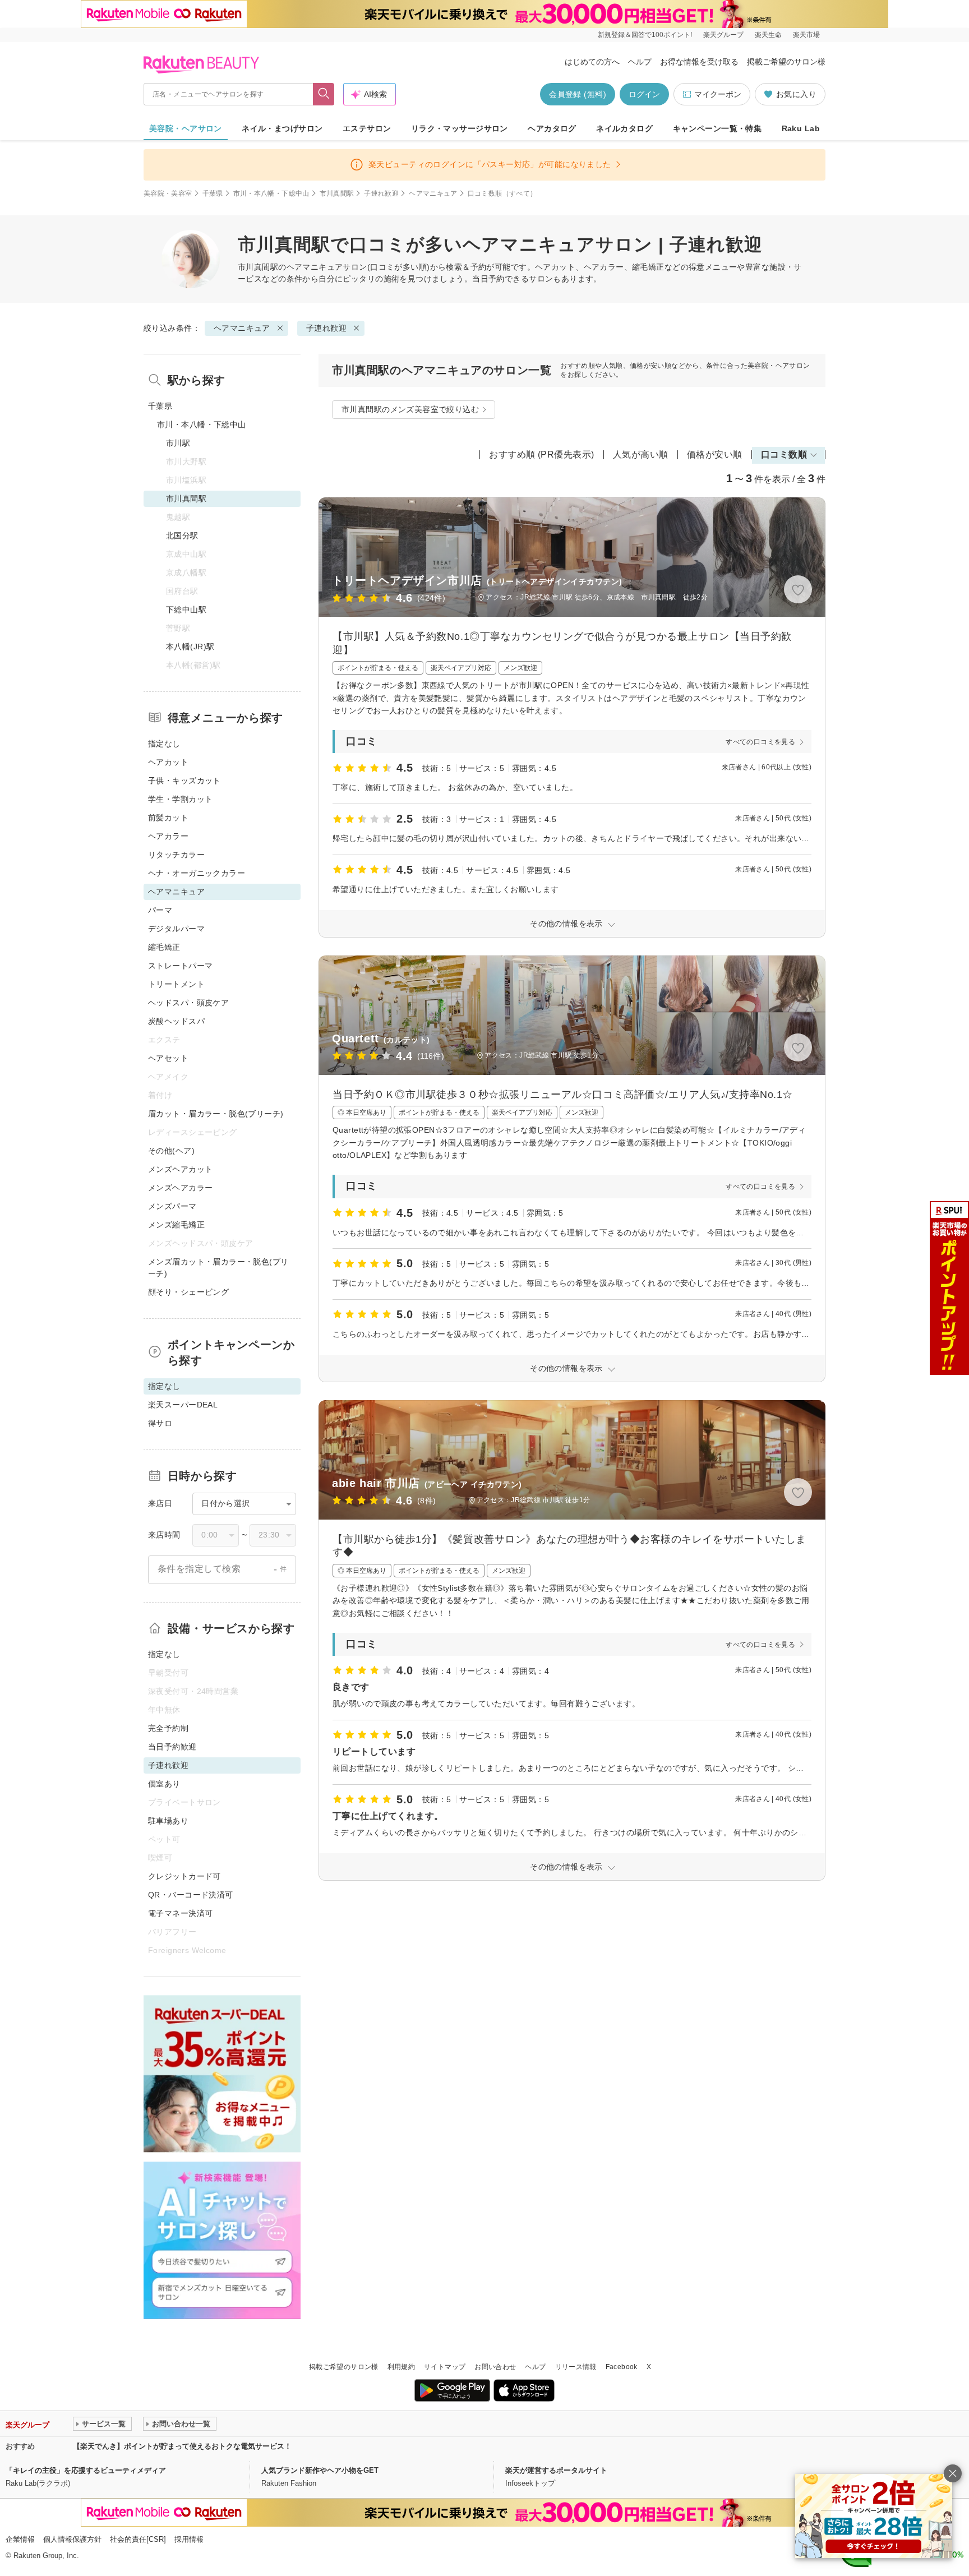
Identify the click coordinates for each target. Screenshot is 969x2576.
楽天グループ (723, 35)
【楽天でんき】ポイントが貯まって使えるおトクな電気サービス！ (182, 2446)
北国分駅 (182, 535)
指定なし (164, 744)
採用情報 (189, 2539)
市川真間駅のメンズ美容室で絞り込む (410, 409)
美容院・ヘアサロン (186, 128)
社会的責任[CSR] (138, 2539)
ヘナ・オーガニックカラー (197, 873)
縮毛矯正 (164, 947)
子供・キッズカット (184, 781)
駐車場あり (168, 1821)
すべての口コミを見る (760, 742)
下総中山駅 (186, 610)
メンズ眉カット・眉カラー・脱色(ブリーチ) (218, 1268)
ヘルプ (640, 62)
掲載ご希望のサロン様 (786, 62)
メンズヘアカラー (180, 1188)
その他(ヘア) (171, 1151)
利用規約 (401, 2367)
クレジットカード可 (184, 1876)
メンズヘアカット (180, 1169)
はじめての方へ (592, 62)
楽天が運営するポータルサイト (556, 2470)
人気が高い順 (641, 454)
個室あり (164, 1784)
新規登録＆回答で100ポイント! (645, 35)
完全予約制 (168, 1728)
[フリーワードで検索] (324, 94)
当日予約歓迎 (172, 1747)
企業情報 (20, 2539)
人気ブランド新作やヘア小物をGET (320, 2470)
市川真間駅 (337, 193)
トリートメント (176, 984)
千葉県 (213, 193)
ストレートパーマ (180, 966)
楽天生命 (768, 35)
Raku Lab (801, 128)
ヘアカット (168, 762)
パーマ (160, 910)
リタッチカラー (176, 855)
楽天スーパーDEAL (183, 1405)
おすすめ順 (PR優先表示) (542, 454)
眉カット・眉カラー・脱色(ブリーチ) (216, 1114)
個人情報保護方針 (72, 2539)
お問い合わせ (495, 2367)
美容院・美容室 (168, 193)
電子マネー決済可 (180, 1913)
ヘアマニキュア (433, 193)
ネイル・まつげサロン (282, 128)
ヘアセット (168, 1058)
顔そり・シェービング (188, 1292)
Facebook (622, 2367)
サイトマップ (445, 2367)
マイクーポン (718, 94)
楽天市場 (806, 35)
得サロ (160, 1423)
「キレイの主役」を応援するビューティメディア (86, 2470)
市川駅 (178, 443)
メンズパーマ (172, 1206)
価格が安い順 (715, 454)
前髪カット (168, 818)
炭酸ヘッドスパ (176, 1021)
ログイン (644, 94)
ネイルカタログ (624, 128)
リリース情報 (576, 2367)
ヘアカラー (168, 836)
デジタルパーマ (176, 929)
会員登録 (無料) (578, 94)
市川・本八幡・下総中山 (271, 193)
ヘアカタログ (552, 128)
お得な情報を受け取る (699, 62)
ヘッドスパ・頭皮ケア (188, 1003)
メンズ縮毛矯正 (176, 1225)
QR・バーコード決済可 (191, 1895)
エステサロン (367, 128)
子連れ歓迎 (381, 193)
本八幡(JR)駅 (190, 647)
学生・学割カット (180, 799)
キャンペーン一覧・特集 (717, 128)
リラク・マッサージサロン (460, 128)
